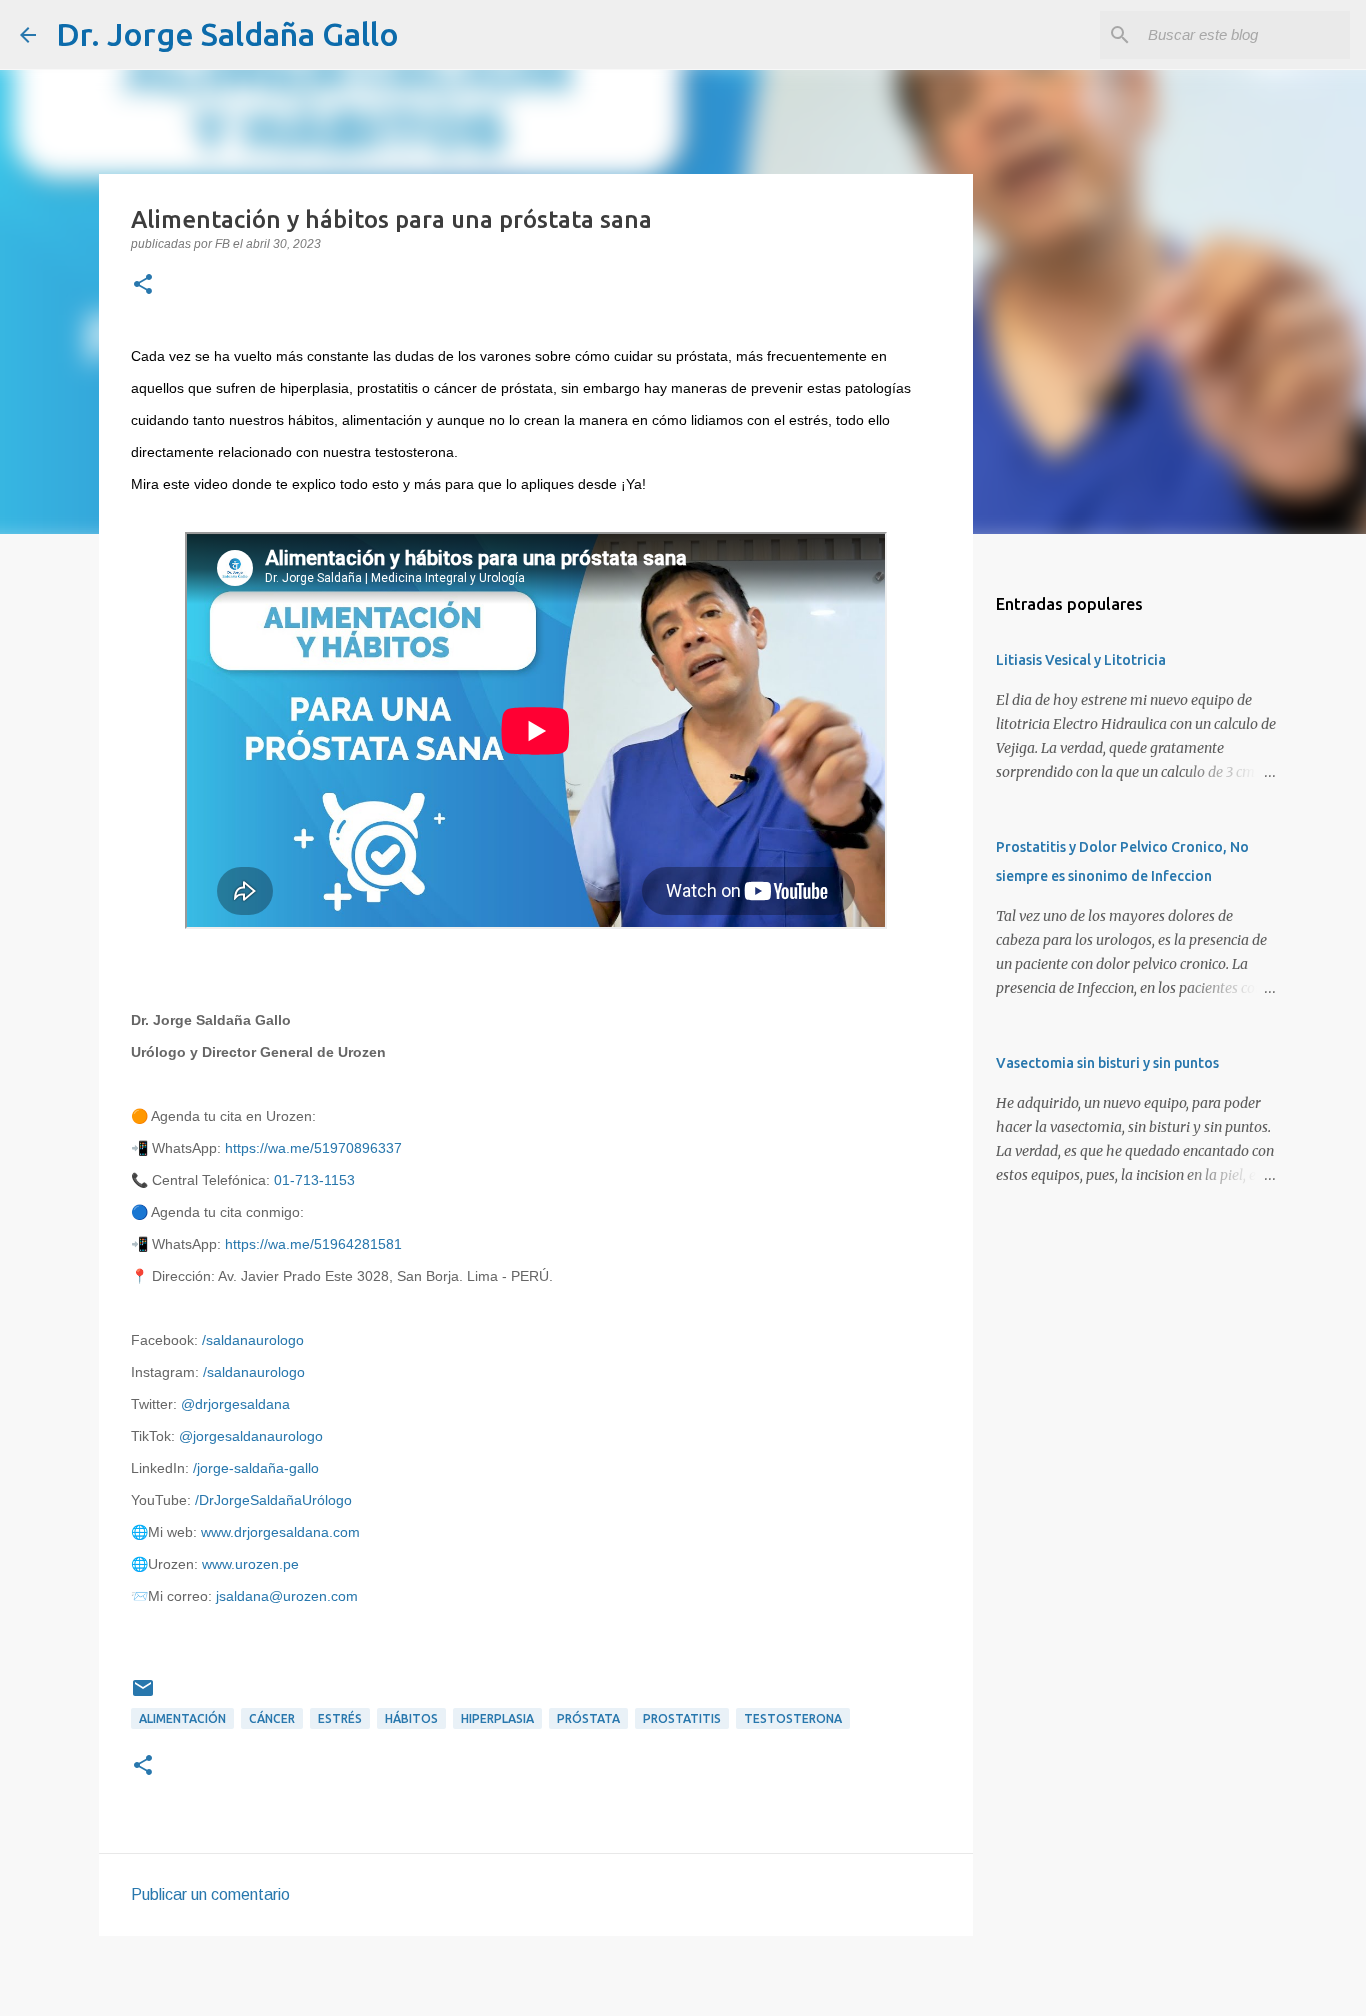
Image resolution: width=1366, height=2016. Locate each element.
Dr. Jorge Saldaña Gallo (227, 34)
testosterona (793, 1718)
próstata (588, 1718)
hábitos (411, 1718)
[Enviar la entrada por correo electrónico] (143, 1695)
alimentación (182, 1718)
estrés (340, 1718)
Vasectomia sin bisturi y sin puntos (1107, 1063)
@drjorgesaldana (235, 1404)
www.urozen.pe (250, 1564)
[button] (143, 286)
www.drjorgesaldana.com (280, 1532)
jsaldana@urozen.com (287, 1596)
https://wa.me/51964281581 (313, 1244)
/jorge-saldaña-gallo (256, 1468)
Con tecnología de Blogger (695, 1987)
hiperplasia (497, 1718)
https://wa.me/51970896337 (313, 1148)
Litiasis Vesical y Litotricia (1081, 660)
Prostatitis (682, 1718)
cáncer (272, 1718)
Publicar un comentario (210, 1894)
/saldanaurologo (253, 1340)
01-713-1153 (314, 1180)
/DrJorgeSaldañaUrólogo (273, 1500)
